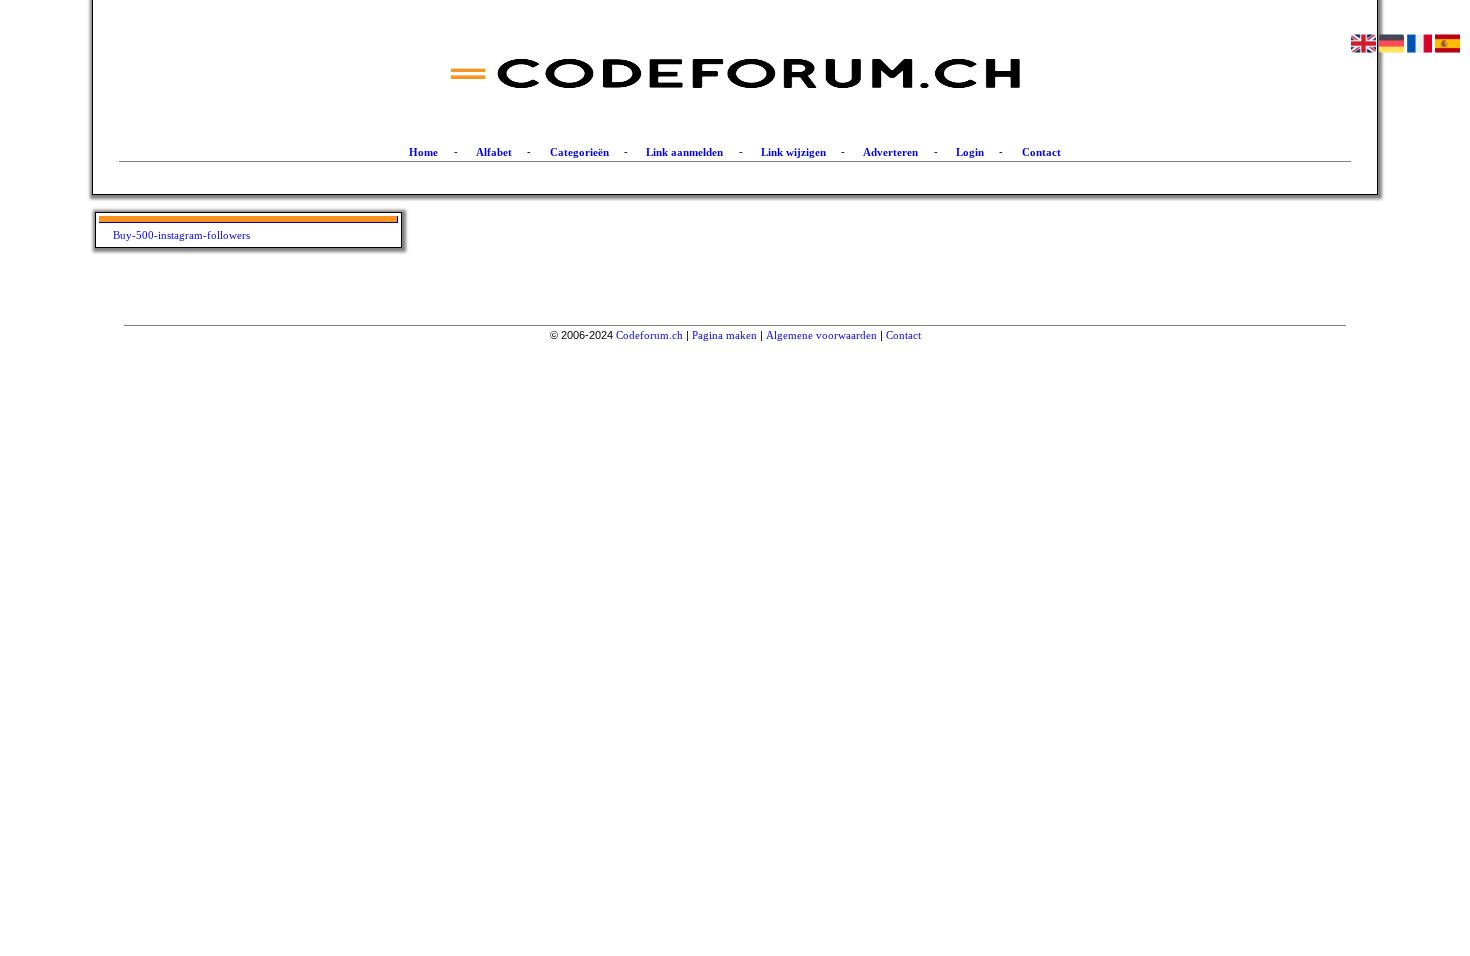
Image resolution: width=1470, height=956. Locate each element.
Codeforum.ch (649, 335)
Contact (1041, 152)
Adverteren (890, 152)
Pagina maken (724, 335)
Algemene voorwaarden (821, 335)
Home (423, 152)
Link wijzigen (793, 152)
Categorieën (579, 152)
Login (970, 152)
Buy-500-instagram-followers (181, 235)
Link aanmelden (684, 152)
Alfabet (494, 152)
